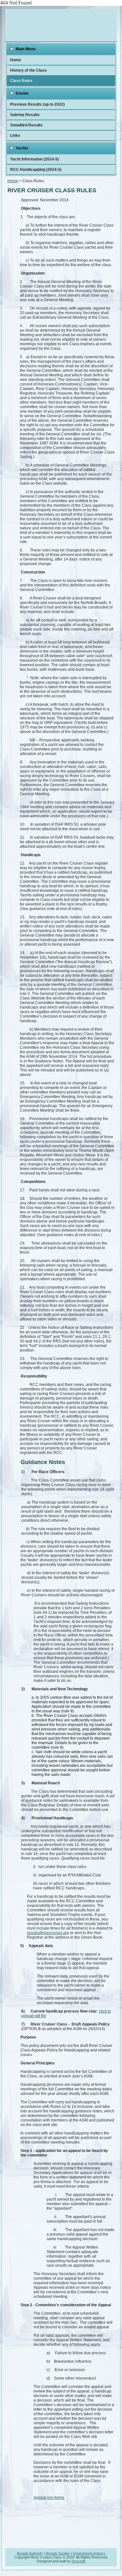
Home (16, 60)
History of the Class (28, 70)
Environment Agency (89, 2553)
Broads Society (58, 2553)
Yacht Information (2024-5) (34, 159)
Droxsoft (78, 2561)
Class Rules (21, 81)
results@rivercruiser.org (48, 1933)
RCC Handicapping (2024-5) (36, 170)
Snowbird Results (26, 125)
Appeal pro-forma (49, 2498)
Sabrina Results (25, 115)
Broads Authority (30, 2553)
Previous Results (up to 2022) (37, 104)
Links (15, 136)
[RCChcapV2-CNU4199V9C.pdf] (57, 2016)
